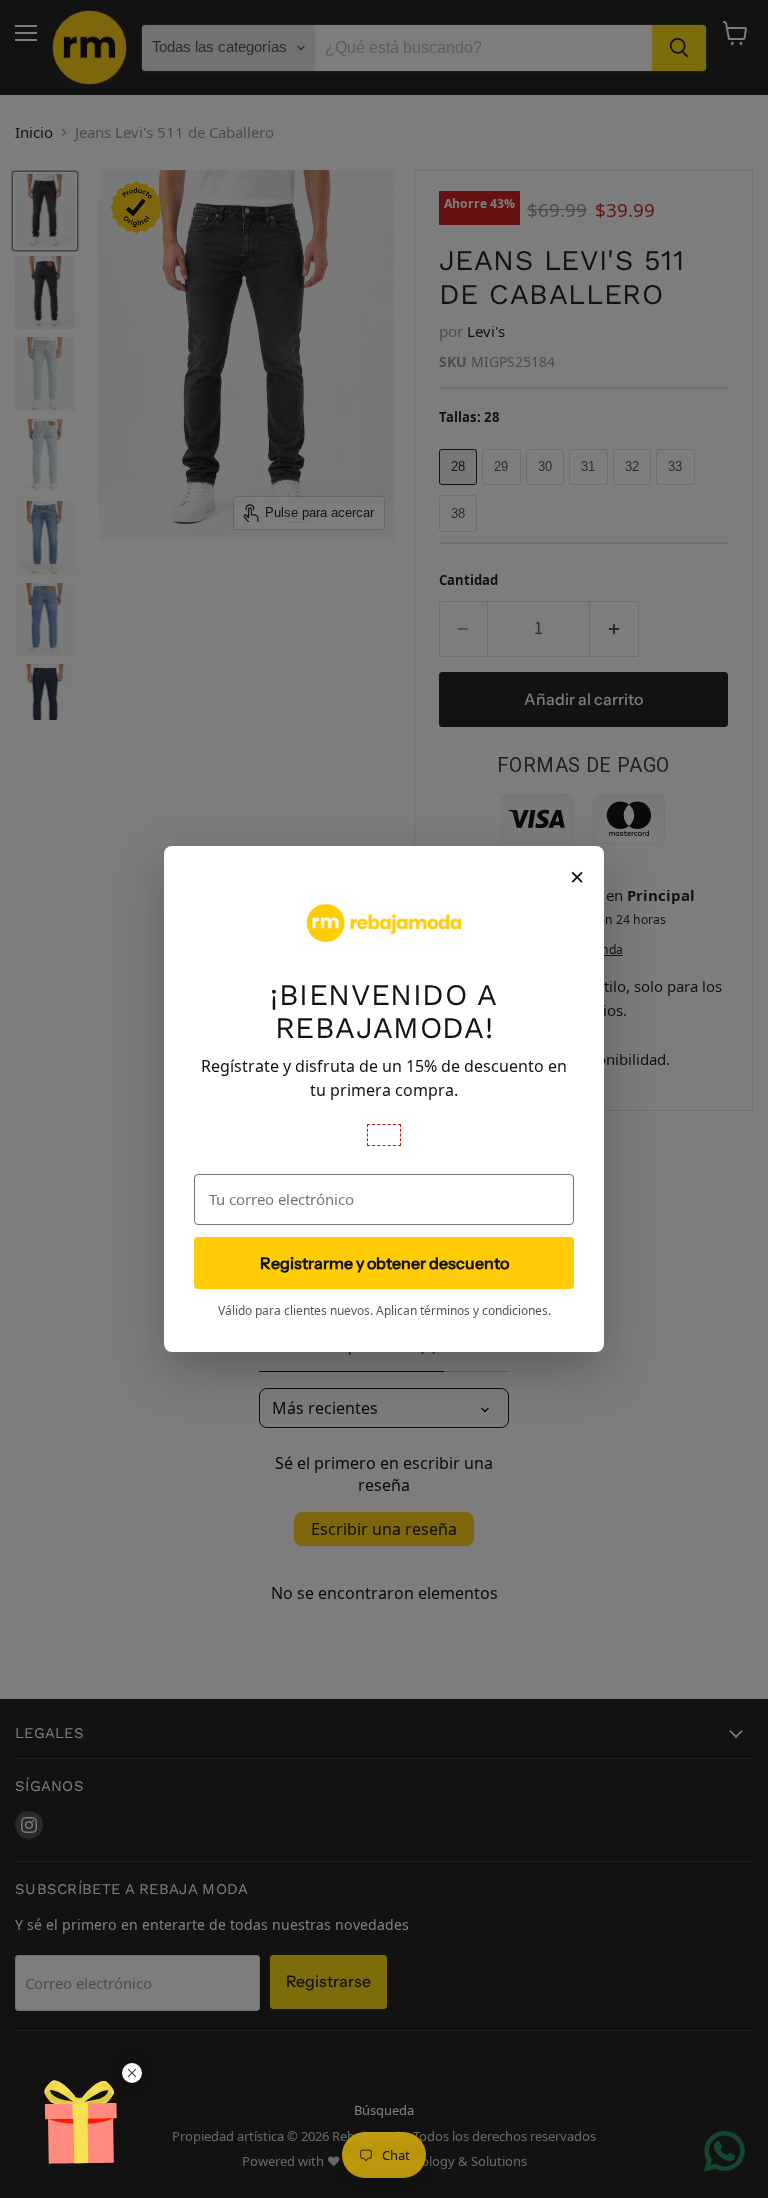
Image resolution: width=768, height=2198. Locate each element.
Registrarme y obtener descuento (384, 1263)
